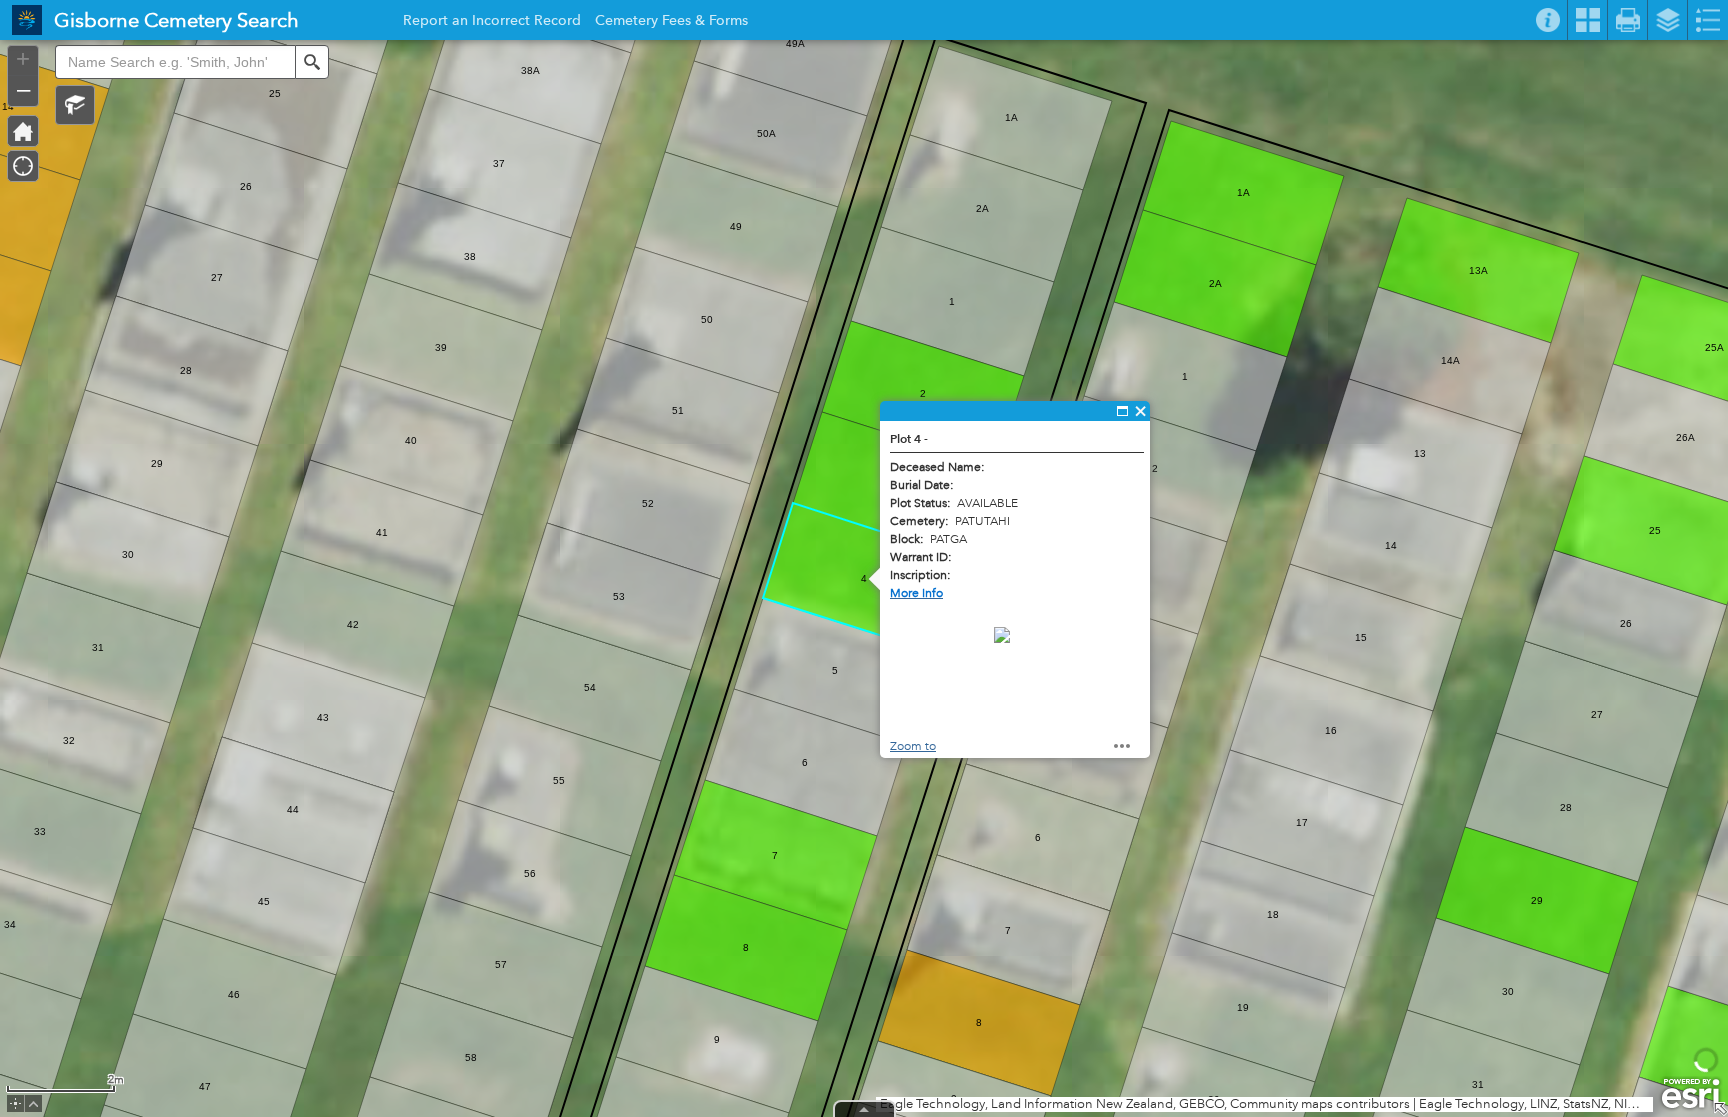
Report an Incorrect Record (492, 23)
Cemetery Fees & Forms (671, 23)
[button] (75, 105)
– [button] (23, 89)
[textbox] (175, 62)
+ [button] (23, 59)
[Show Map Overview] (1720, 1109)
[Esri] (1690, 1094)
